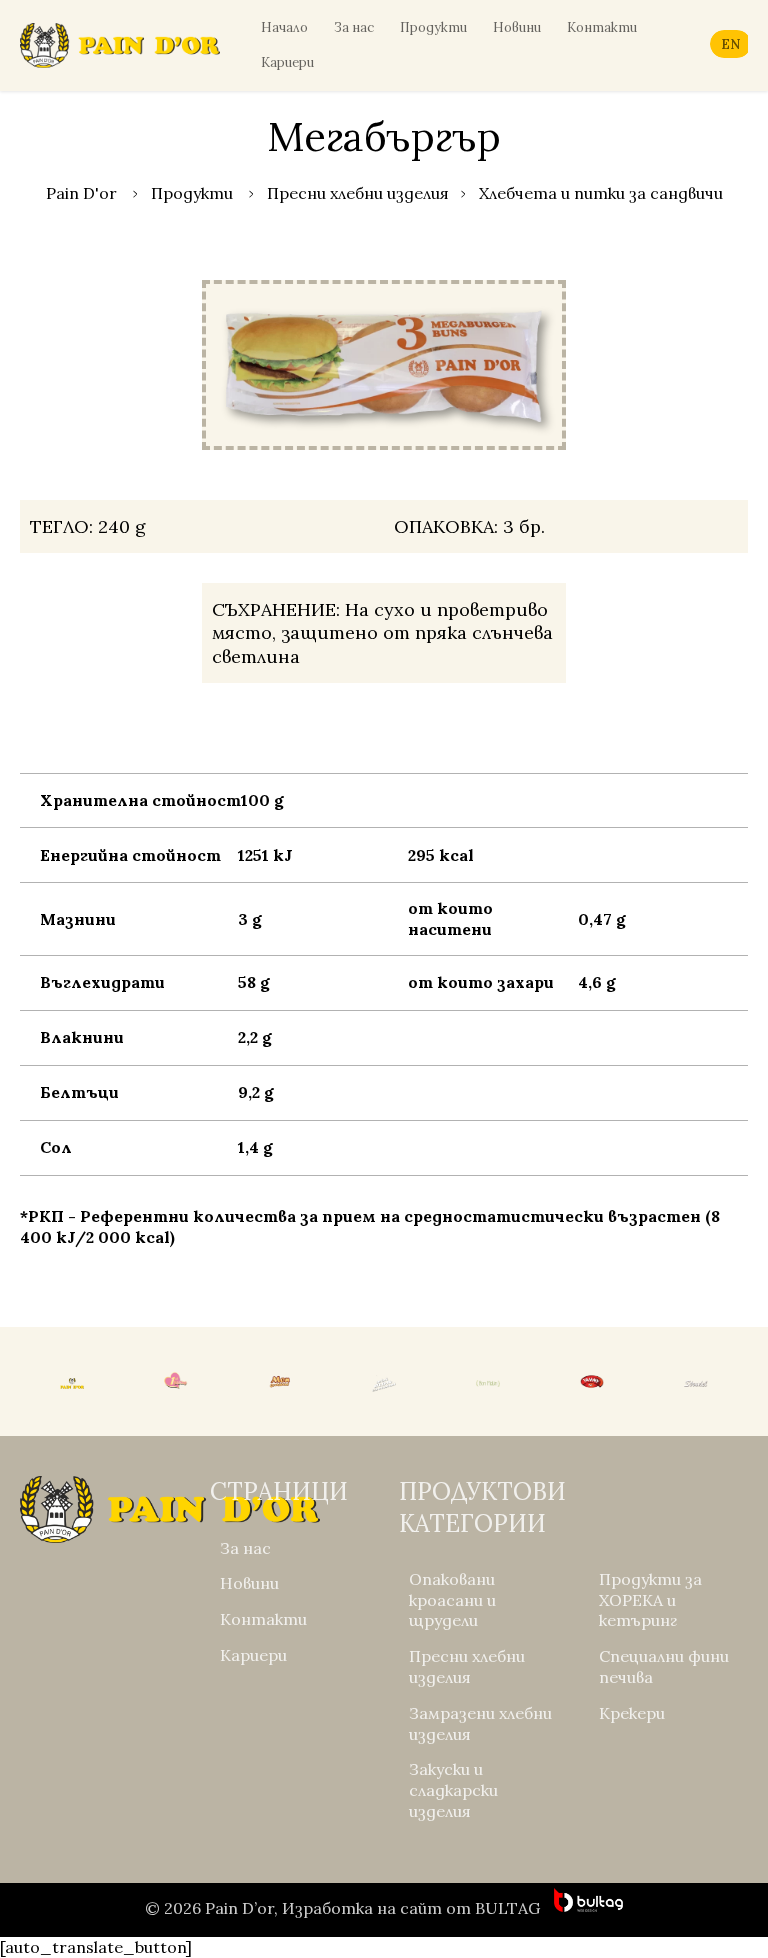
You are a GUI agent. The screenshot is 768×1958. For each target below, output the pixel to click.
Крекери (632, 1713)
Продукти (433, 27)
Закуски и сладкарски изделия (453, 1790)
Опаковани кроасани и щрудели (452, 1600)
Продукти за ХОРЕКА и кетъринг (650, 1600)
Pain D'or (81, 193)
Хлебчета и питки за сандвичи (601, 193)
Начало (284, 27)
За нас (354, 27)
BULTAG (507, 1908)
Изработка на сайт (362, 1908)
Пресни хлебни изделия (358, 193)
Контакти (602, 27)
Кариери (287, 62)
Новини (517, 27)
